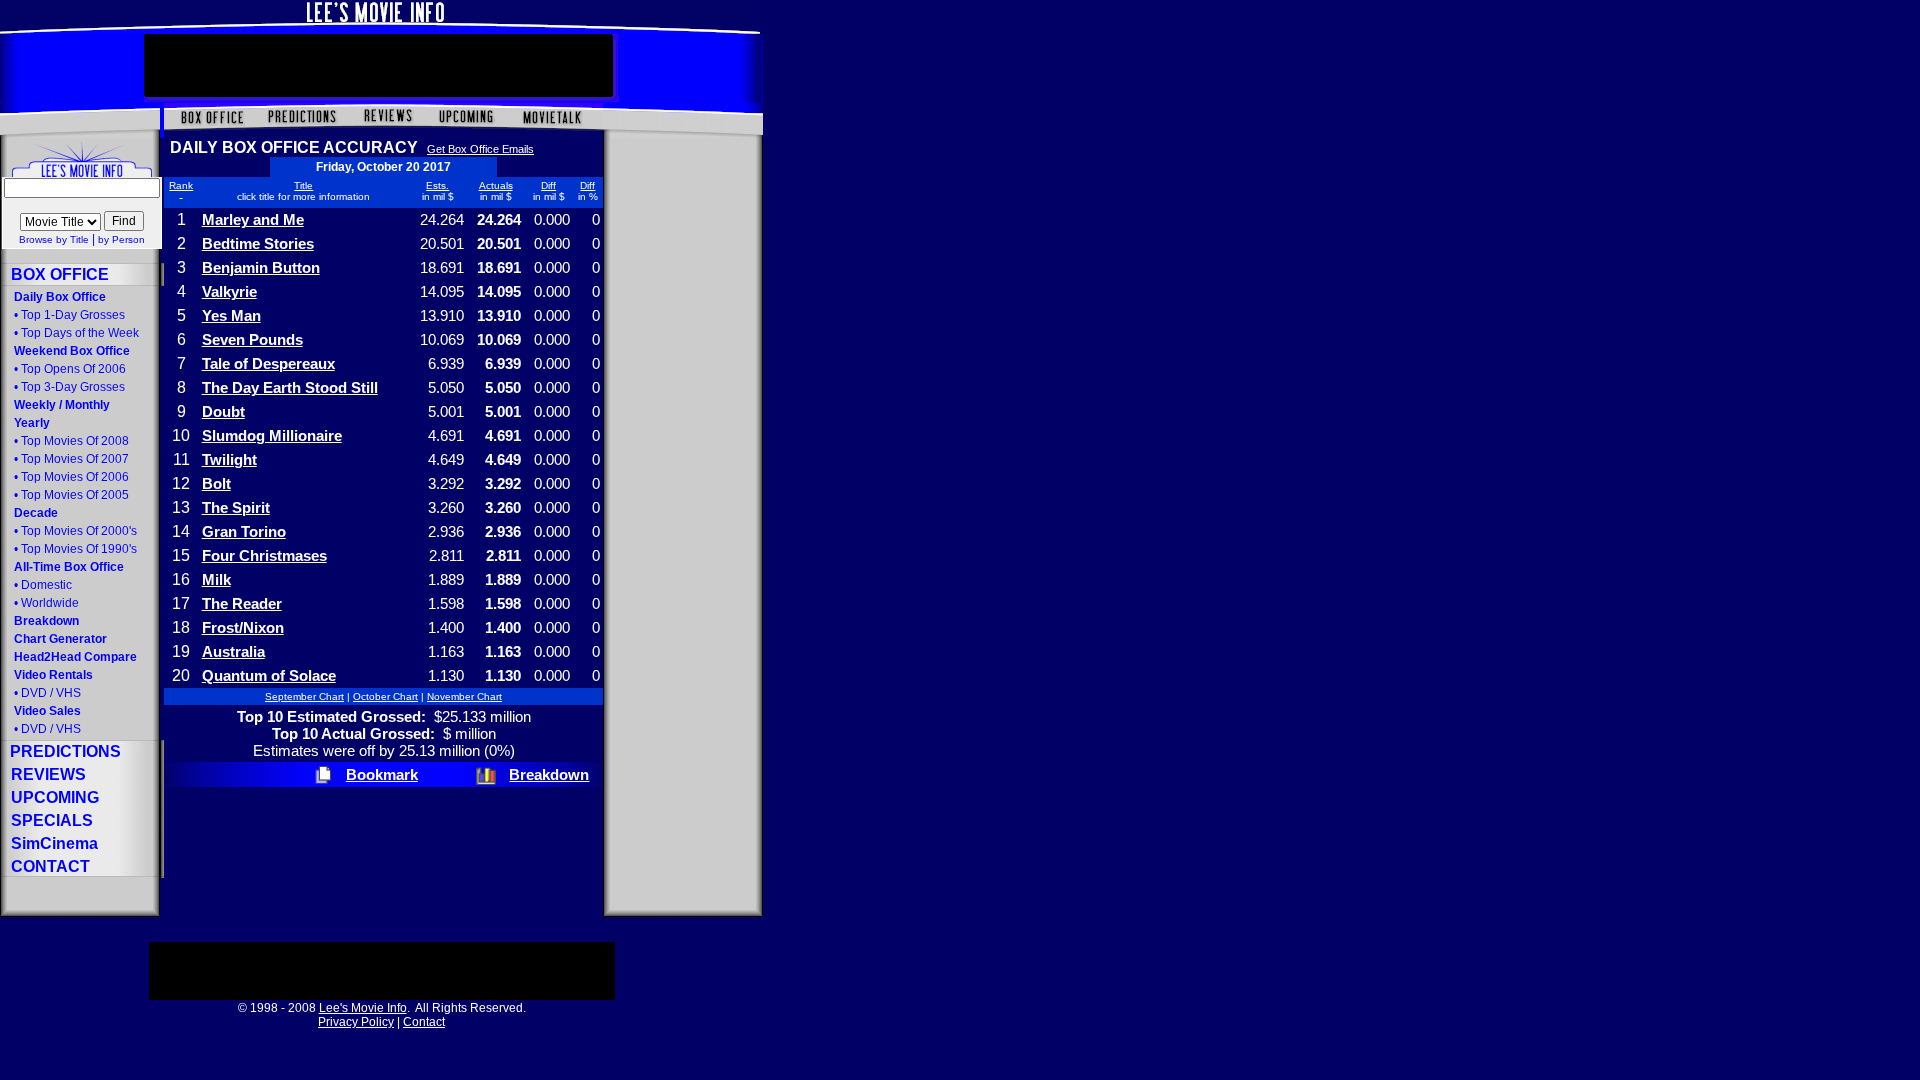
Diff (548, 185)
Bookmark (382, 774)
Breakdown (549, 774)
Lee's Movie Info (363, 1008)
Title (303, 185)
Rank (181, 185)
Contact (424, 1022)
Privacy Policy (356, 1022)
